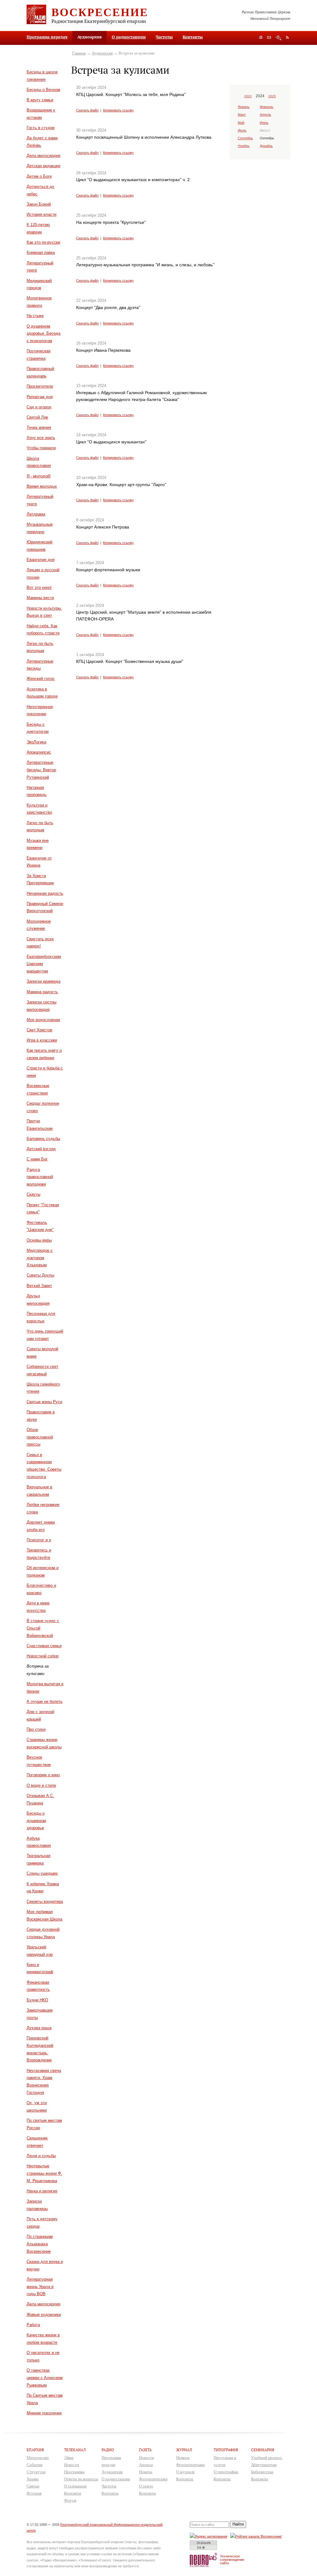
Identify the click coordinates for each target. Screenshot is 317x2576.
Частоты (164, 37)
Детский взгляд (41, 1149)
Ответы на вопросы (81, 2479)
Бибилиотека (262, 2472)
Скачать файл (87, 110)
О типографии (226, 2472)
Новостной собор (43, 1656)
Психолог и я (39, 1540)
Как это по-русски (43, 242)
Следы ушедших (42, 1873)
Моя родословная (43, 1020)
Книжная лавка (41, 252)
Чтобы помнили (41, 448)
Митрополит (38, 2458)
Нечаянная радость (45, 893)
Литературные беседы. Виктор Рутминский (41, 770)
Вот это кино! (39, 587)
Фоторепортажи (153, 2479)
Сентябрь (245, 138)
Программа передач (47, 37)
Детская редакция (43, 166)
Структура (36, 2472)
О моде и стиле (41, 1785)
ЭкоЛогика (36, 742)
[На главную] (261, 38)
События (35, 2465)
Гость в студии (41, 128)
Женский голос (41, 679)
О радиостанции (129, 37)
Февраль (267, 107)
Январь (244, 107)
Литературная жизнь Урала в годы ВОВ (40, 2287)
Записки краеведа (43, 981)
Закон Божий (39, 204)
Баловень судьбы (43, 1139)
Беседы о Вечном (43, 90)
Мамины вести (40, 598)
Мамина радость (42, 992)
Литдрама (36, 514)
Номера (146, 2472)
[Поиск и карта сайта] (278, 38)
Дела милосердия (43, 156)
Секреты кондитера (45, 1902)
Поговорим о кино (43, 1775)
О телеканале (75, 2486)
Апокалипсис (39, 752)
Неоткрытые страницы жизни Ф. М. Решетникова (44, 2173)
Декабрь (266, 146)
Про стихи (36, 1729)
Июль (242, 130)
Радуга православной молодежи (40, 1177)
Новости (72, 2465)
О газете (146, 2486)
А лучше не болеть (45, 1701)
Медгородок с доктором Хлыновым (40, 1258)
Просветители (40, 386)
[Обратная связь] (269, 38)
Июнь (264, 123)
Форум (70, 2500)
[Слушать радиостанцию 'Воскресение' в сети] (257, 2536)
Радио (108, 2450)
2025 (272, 96)
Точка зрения (39, 427)
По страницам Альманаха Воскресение (40, 2244)
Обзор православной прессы (40, 1437)
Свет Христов (39, 1030)
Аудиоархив (102, 53)
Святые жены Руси (44, 1402)
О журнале (185, 2472)
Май (241, 123)
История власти (41, 214)
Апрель (265, 115)
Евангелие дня (41, 560)
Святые (33, 2486)
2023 (248, 96)
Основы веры (39, 1240)
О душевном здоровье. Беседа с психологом (43, 334)
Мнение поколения (44, 2413)
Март (242, 115)
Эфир (69, 2458)
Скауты (33, 1194)
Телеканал (75, 2450)
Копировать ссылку (118, 110)
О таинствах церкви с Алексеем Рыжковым (45, 2378)
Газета (145, 2450)
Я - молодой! (39, 476)
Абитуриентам (264, 2465)
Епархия (35, 2450)
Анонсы (146, 2465)
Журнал (184, 2450)
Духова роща (39, 2028)
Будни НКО (37, 2000)
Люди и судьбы (41, 2156)
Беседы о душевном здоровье (36, 1821)
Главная (79, 53)
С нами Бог (37, 1159)
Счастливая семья (44, 1646)
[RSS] (287, 37)
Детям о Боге (39, 176)
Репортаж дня (40, 397)
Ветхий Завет (39, 1286)
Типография (226, 2450)
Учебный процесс (267, 2458)
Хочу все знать (41, 438)
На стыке (35, 316)
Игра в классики (42, 1040)
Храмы (33, 2479)
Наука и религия (42, 2191)
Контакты (193, 37)
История (34, 2493)
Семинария (263, 2450)
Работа (33, 2325)
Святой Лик (37, 417)
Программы (74, 2472)
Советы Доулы (40, 1275)
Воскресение (100, 12)
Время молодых (42, 486)
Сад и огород (39, 407)
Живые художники (44, 2315)
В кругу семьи (40, 100)
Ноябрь (244, 146)
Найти (238, 2524)
